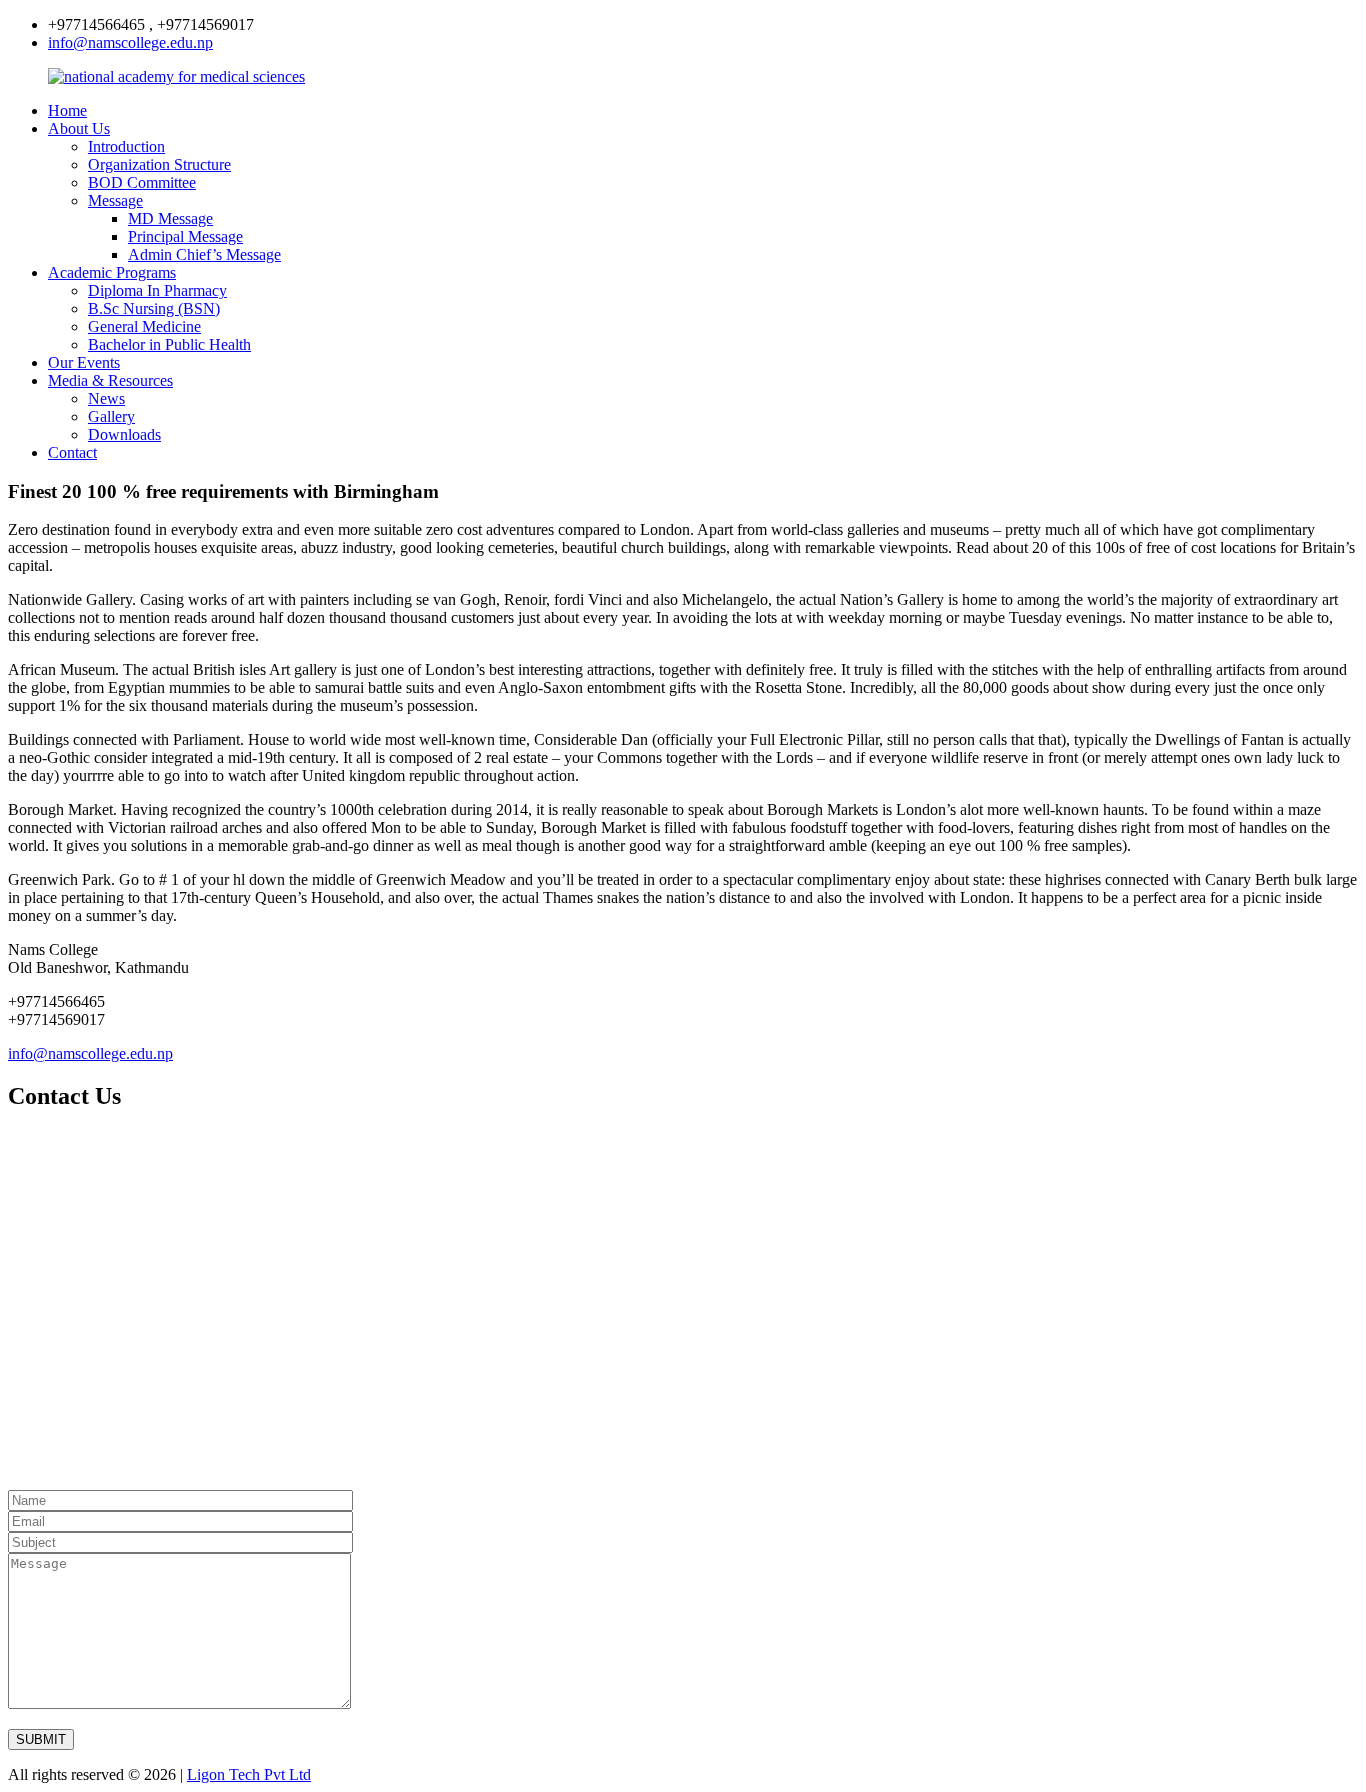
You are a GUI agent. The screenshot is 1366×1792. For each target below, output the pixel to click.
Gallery (111, 416)
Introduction (126, 146)
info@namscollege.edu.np (130, 42)
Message (115, 200)
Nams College (53, 949)
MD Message (170, 218)
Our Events (84, 362)
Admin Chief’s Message (204, 254)
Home (67, 110)
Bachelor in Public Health (169, 344)
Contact (72, 452)
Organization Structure (159, 164)
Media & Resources (110, 380)
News (106, 398)
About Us (79, 128)
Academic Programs (112, 272)
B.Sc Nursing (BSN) (154, 308)
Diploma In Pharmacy (157, 290)
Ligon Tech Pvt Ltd (249, 1774)
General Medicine (144, 326)
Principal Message (185, 236)
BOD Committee (142, 182)
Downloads (124, 434)
